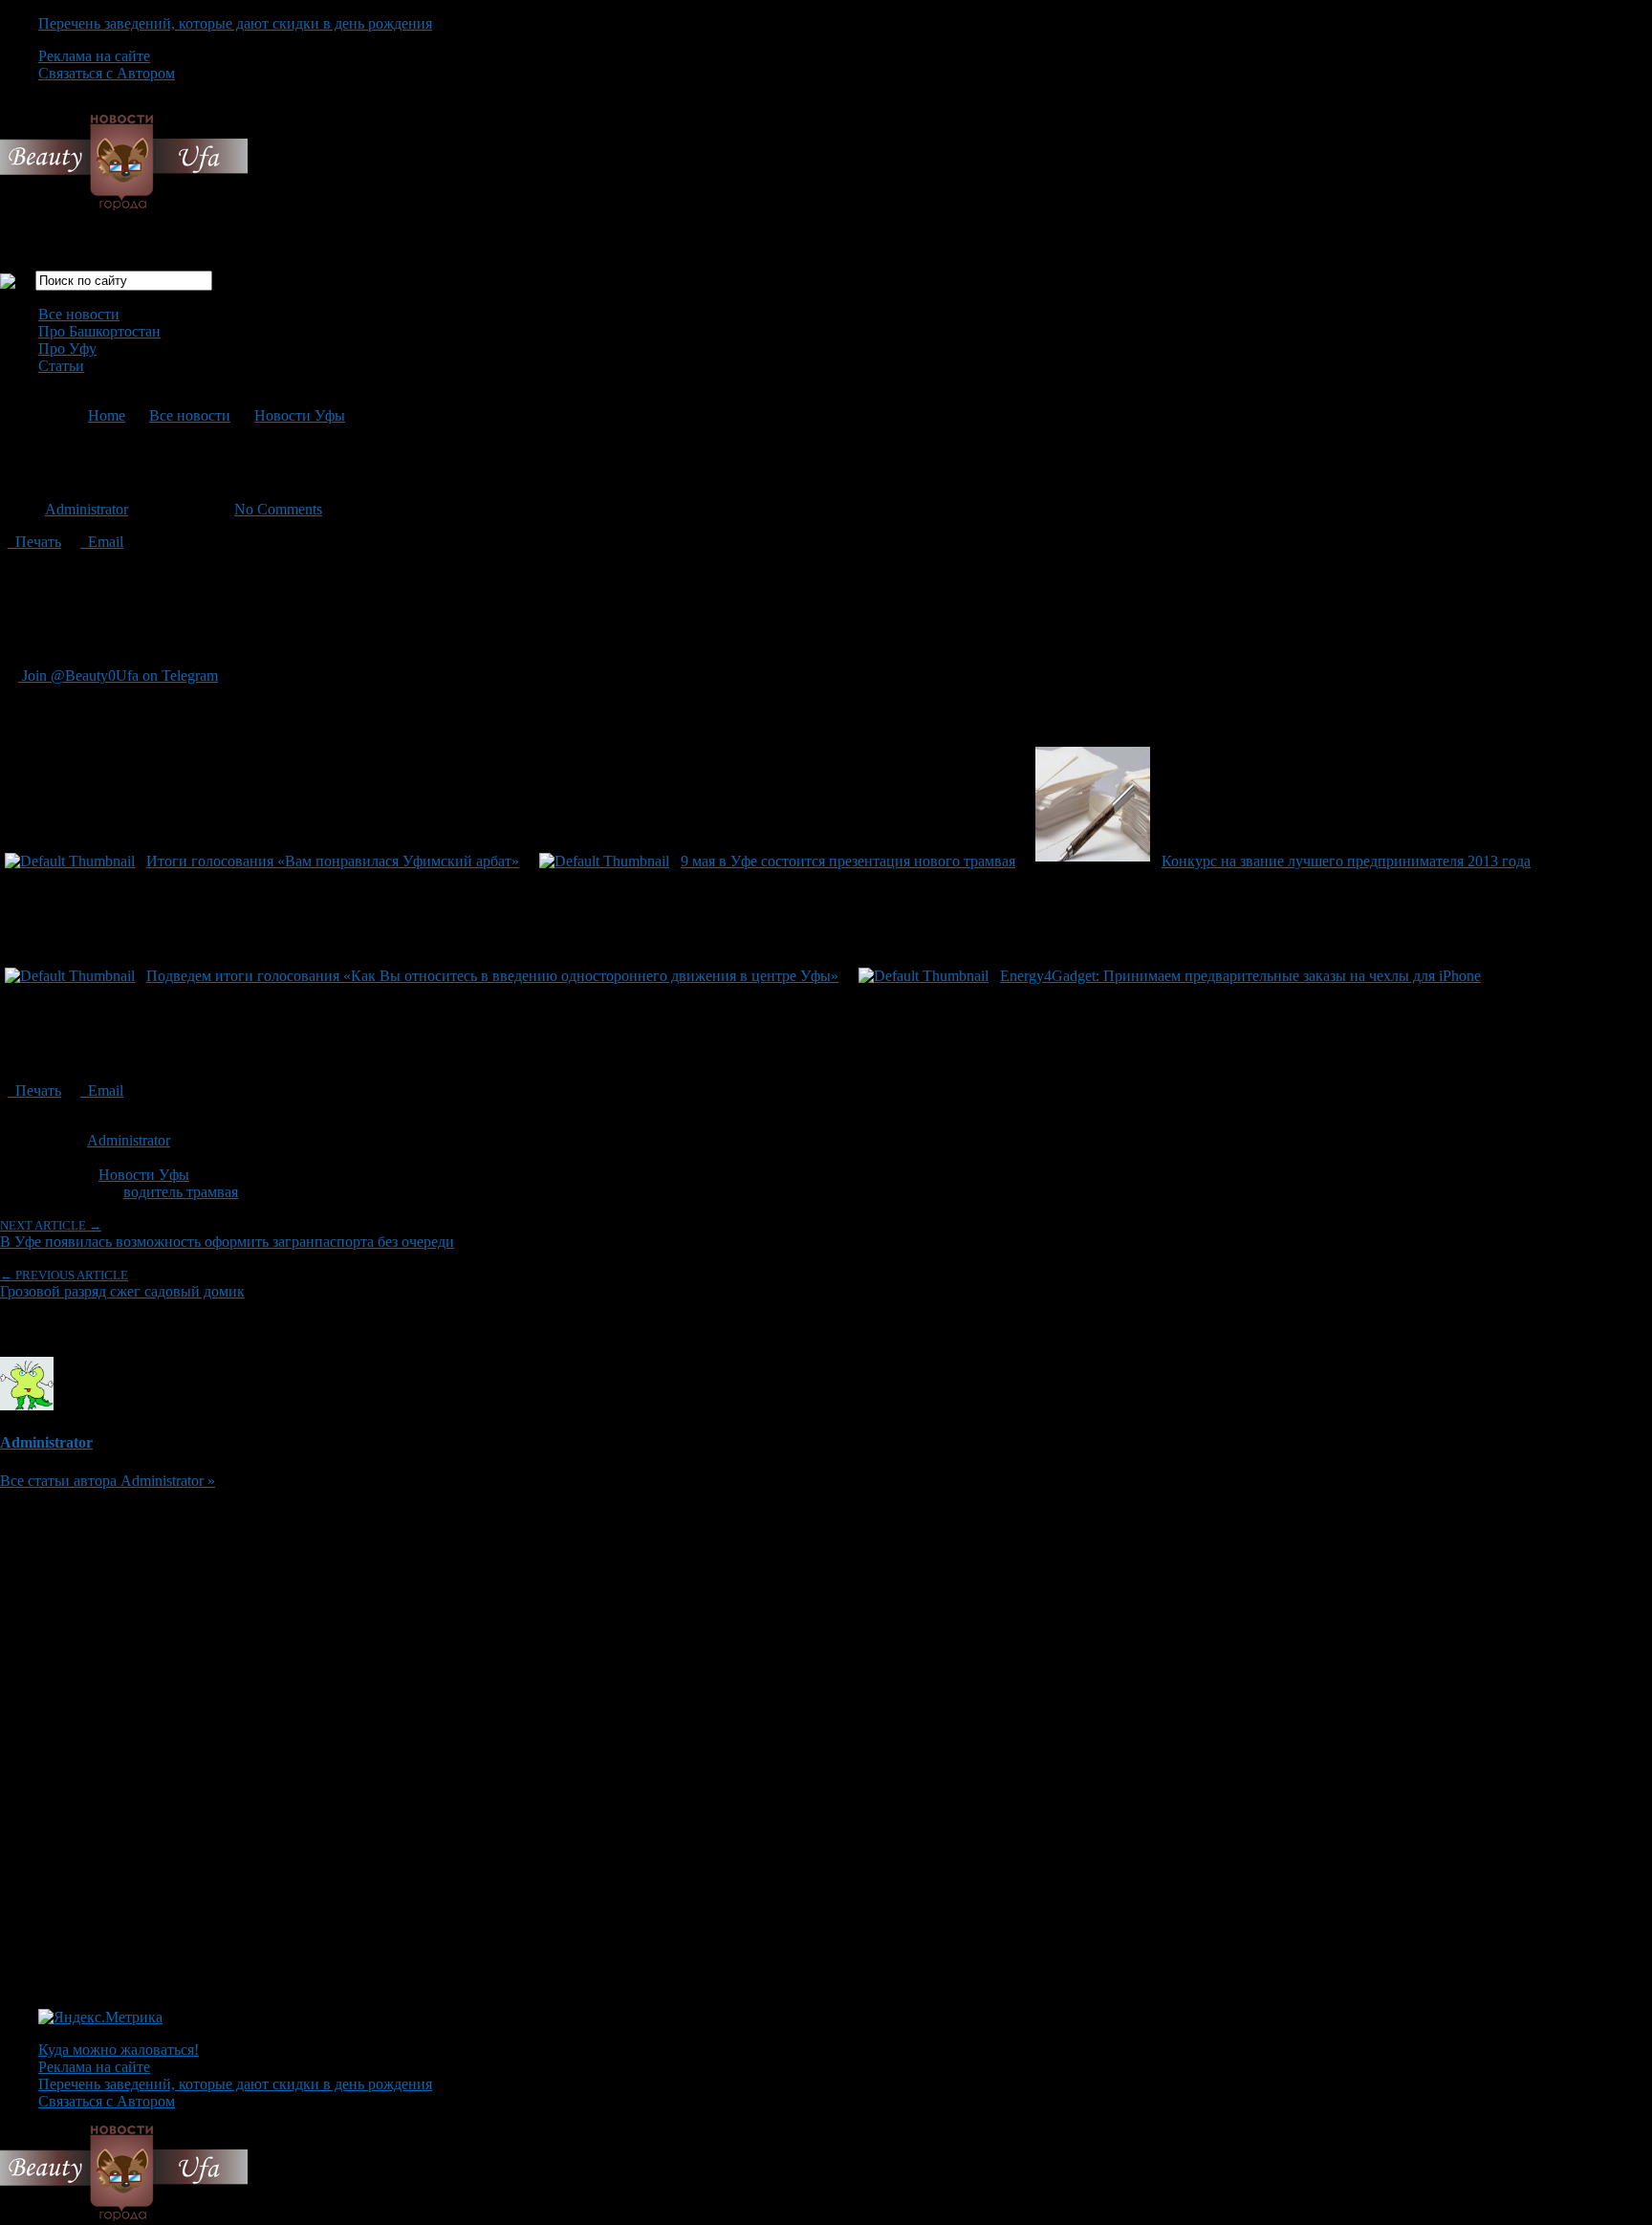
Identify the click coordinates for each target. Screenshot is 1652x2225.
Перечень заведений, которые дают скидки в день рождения (235, 23)
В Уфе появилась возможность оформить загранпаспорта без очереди (227, 1234)
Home (107, 415)
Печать (34, 542)
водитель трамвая (181, 1192)
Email (102, 542)
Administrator (87, 509)
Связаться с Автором (107, 73)
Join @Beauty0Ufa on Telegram (118, 676)
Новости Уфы (300, 415)
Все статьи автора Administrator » (108, 1481)
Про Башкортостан (99, 331)
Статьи (61, 366)
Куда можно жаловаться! (119, 2050)
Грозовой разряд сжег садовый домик (122, 1284)
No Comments (278, 509)
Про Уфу (67, 349)
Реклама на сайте (94, 56)
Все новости (79, 314)
